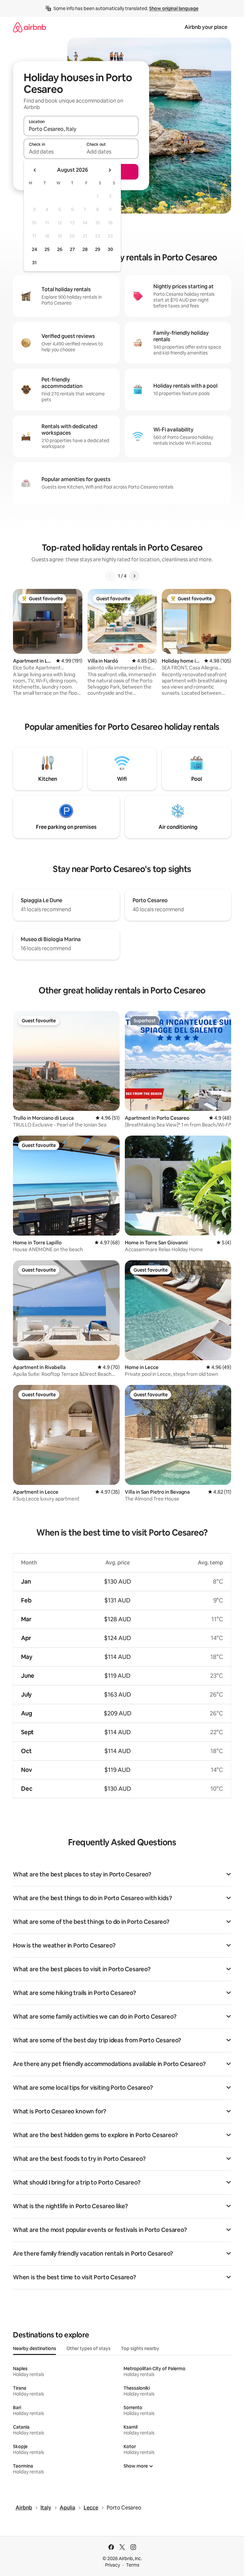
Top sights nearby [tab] (140, 2348)
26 (60, 249)
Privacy (113, 2565)
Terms (133, 2565)
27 (72, 249)
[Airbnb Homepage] (30, 27)
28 (85, 249)
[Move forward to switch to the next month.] (110, 170)
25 (47, 249)
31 (34, 263)
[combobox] (81, 129)
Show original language (174, 8)
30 (110, 249)
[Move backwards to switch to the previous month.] (35, 170)
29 (98, 249)
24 (34, 249)
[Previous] (110, 576)
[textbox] (52, 152)
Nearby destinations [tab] (35, 2348)
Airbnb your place (206, 27)
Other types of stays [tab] (89, 2348)
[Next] (134, 576)
